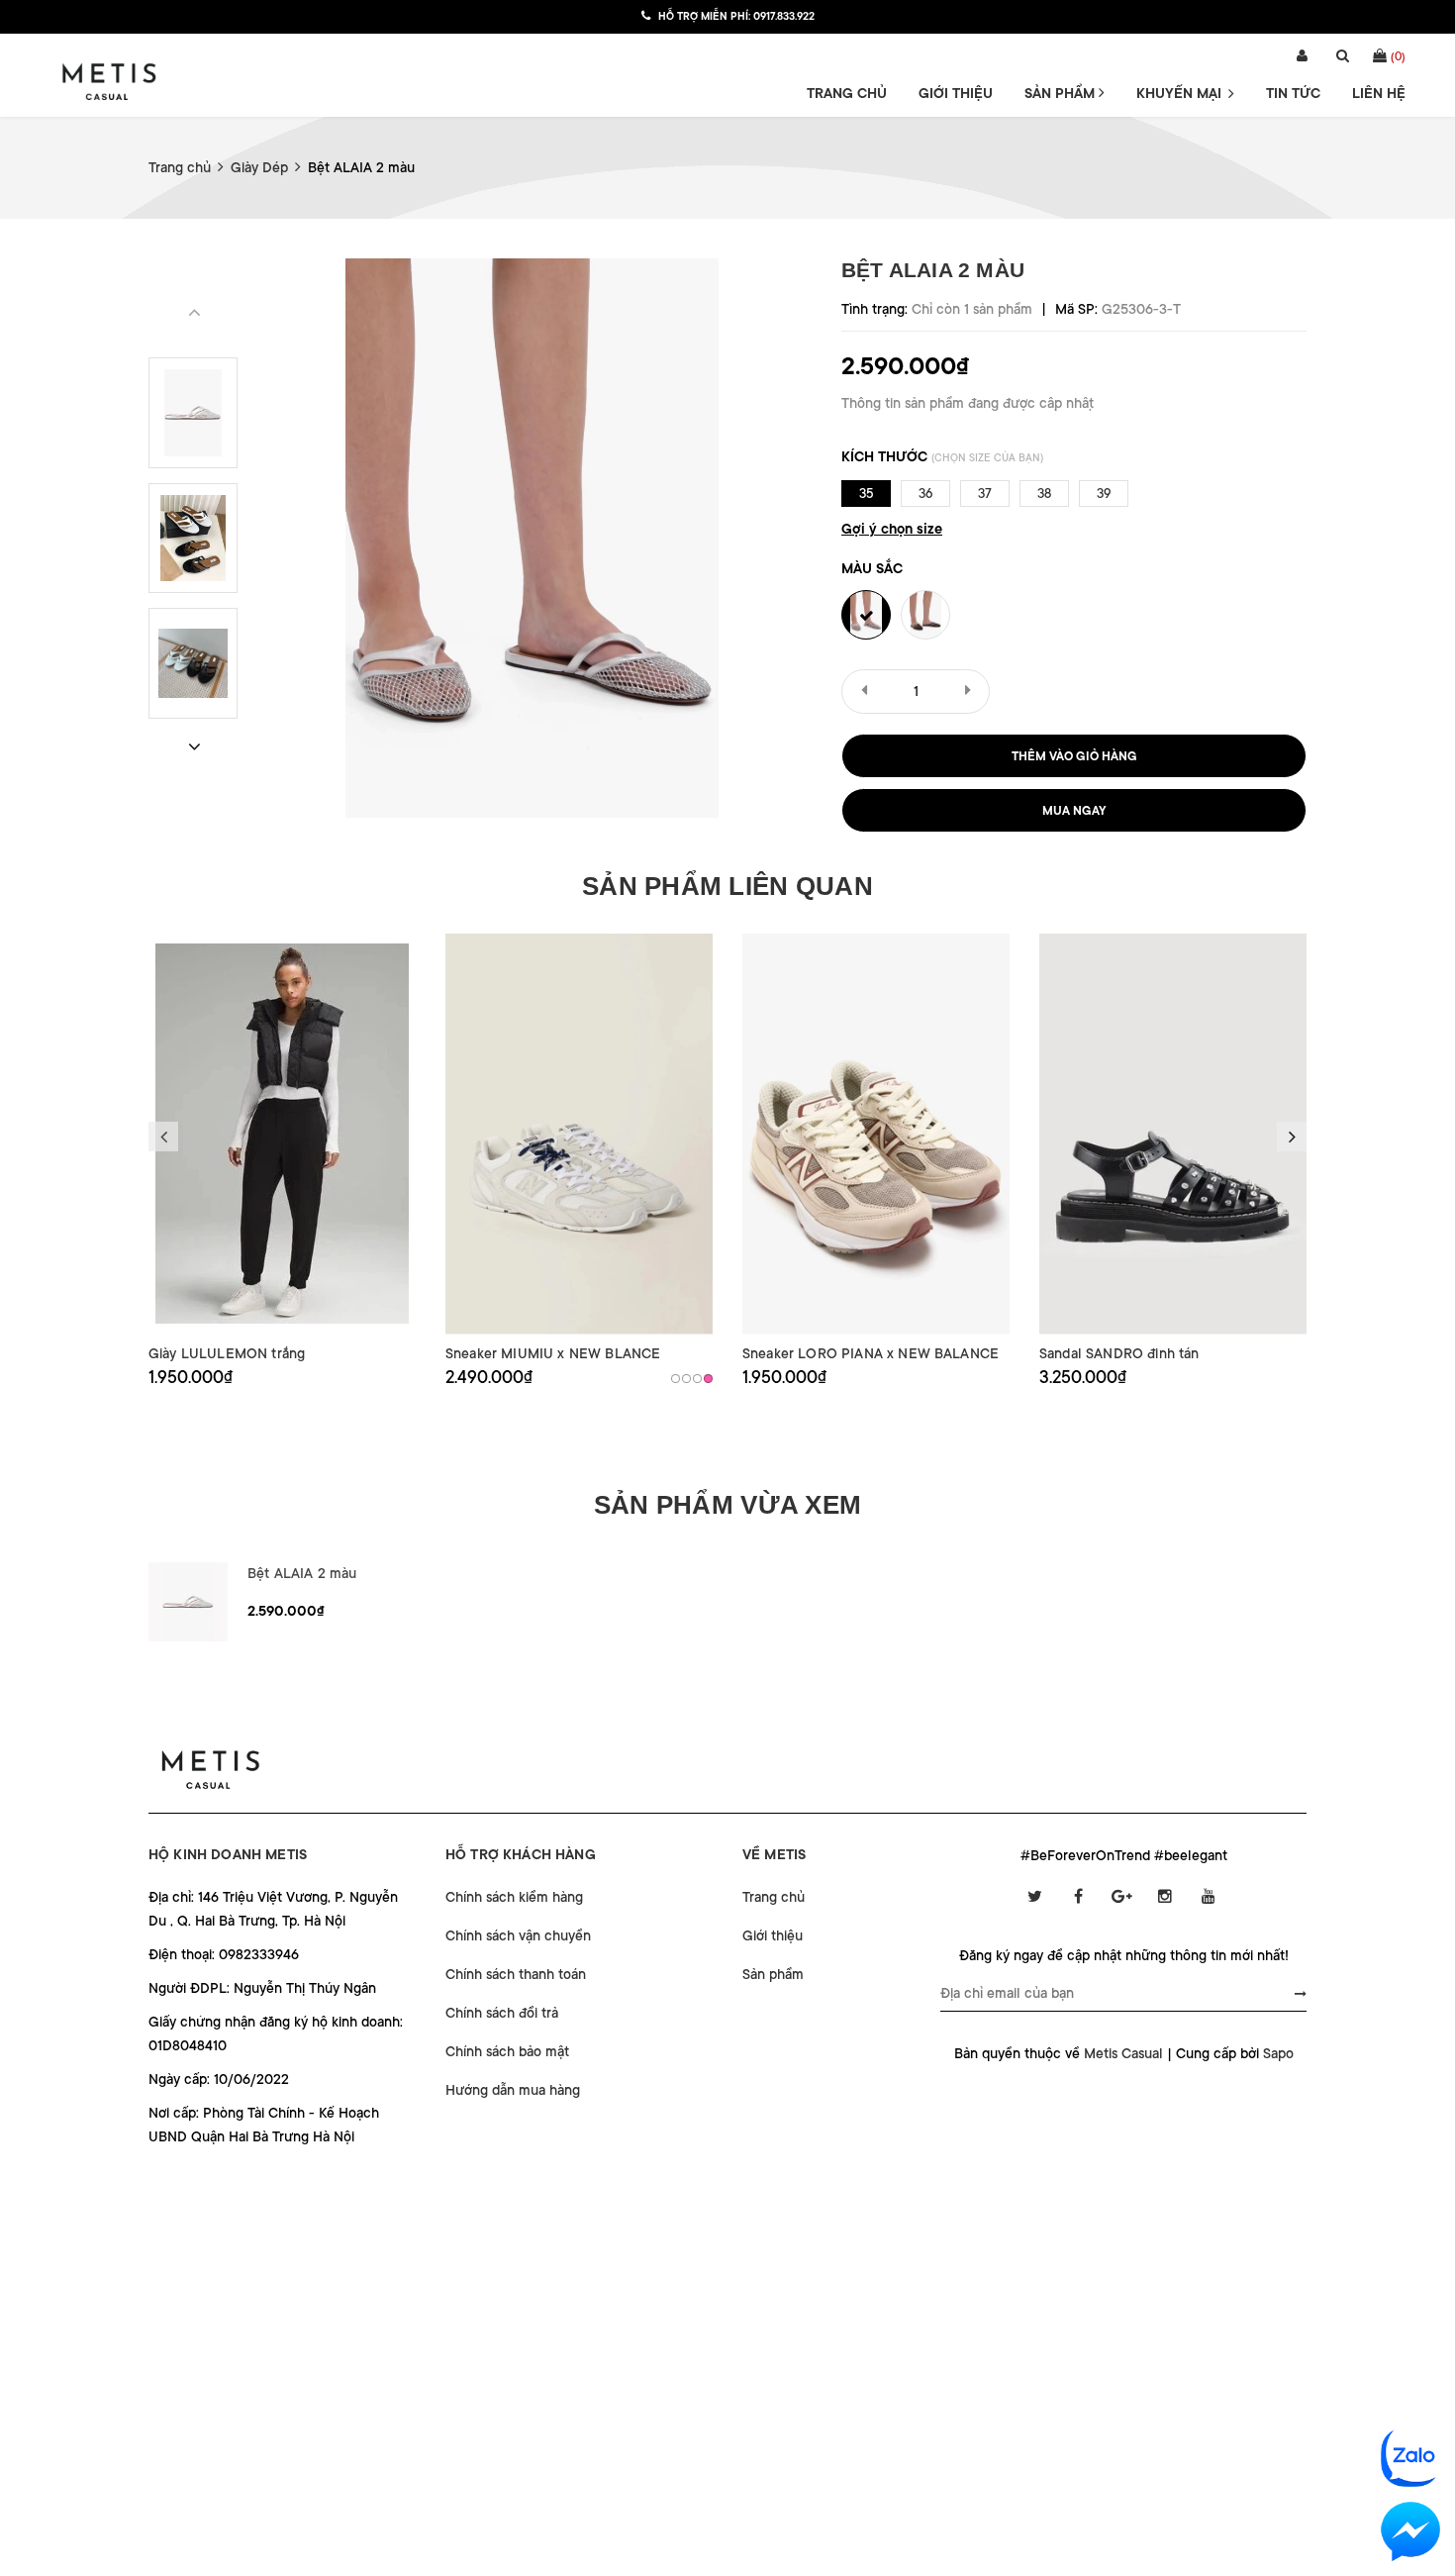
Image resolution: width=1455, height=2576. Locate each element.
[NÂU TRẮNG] (697, 1379)
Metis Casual (1123, 2053)
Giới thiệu (956, 93)
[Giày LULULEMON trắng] (282, 1134)
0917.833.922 (784, 17)
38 (1044, 494)
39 (1104, 494)
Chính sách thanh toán (516, 1974)
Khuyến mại (1181, 93)
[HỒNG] (708, 1379)
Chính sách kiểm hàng (514, 1897)
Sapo (1278, 2053)
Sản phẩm (1062, 93)
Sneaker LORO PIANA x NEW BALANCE (871, 1353)
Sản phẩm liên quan (727, 886)
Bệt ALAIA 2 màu (302, 1573)
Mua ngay (1074, 811)
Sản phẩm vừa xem (727, 1505)
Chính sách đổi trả (502, 2013)
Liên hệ (1379, 93)
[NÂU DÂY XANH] (686, 1379)
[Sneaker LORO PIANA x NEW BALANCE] (876, 1134)
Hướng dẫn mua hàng (513, 2090)
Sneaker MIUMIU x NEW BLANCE (553, 1353)
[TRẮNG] (676, 1379)
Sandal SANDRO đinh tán (1119, 1353)
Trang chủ (847, 93)
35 (867, 494)
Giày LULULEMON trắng (227, 1353)
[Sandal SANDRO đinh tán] (1173, 1134)
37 (985, 494)
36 (925, 494)
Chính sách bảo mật (507, 2051)
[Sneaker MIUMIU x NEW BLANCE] (579, 1134)
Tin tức (1293, 93)
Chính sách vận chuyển (518, 1935)
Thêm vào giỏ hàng (1074, 756)
